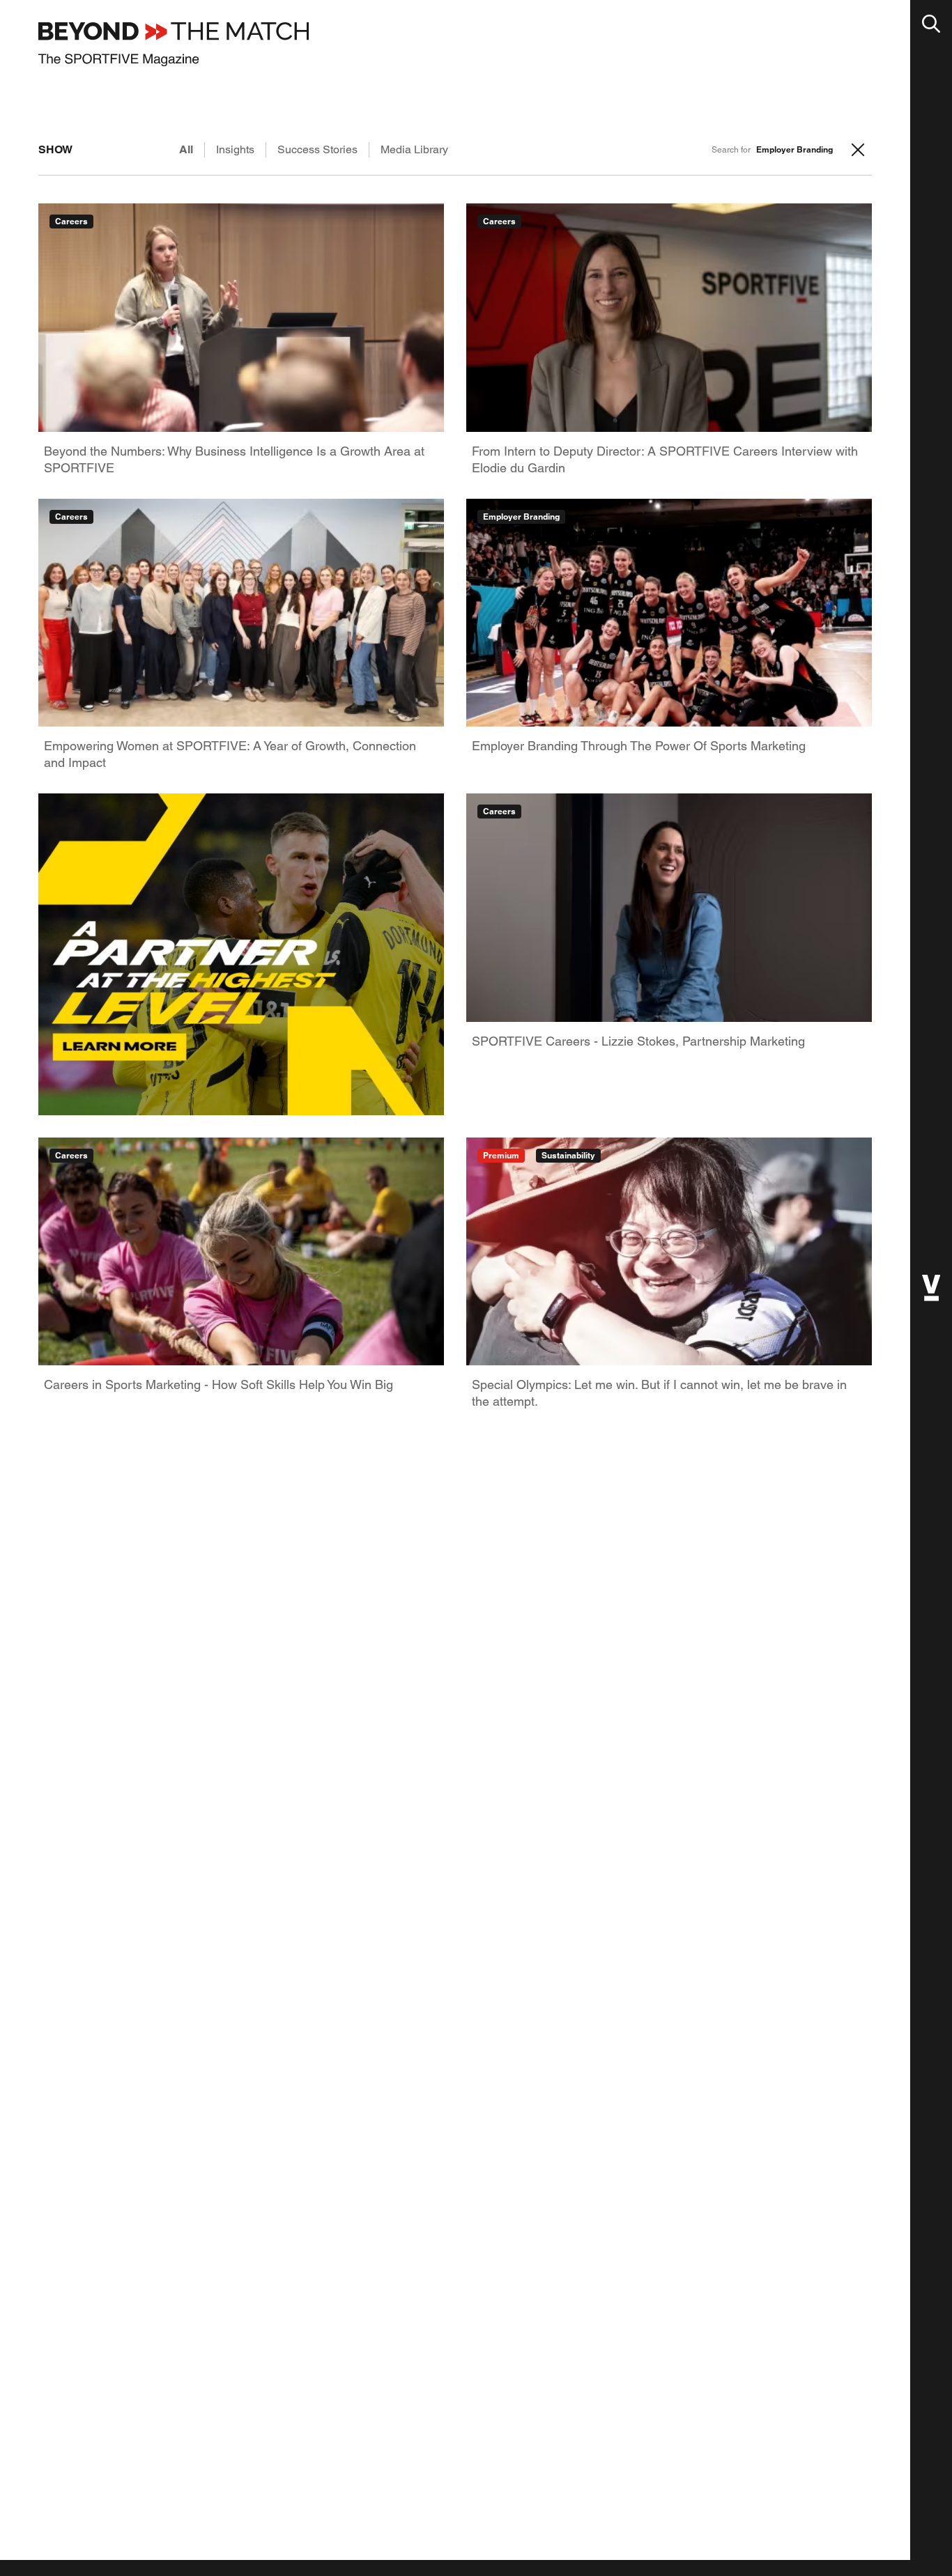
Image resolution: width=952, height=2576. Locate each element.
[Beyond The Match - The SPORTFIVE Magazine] (174, 44)
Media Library (414, 149)
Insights (235, 149)
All (186, 149)
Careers (71, 221)
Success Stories (317, 149)
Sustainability (568, 1155)
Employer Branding (521, 517)
